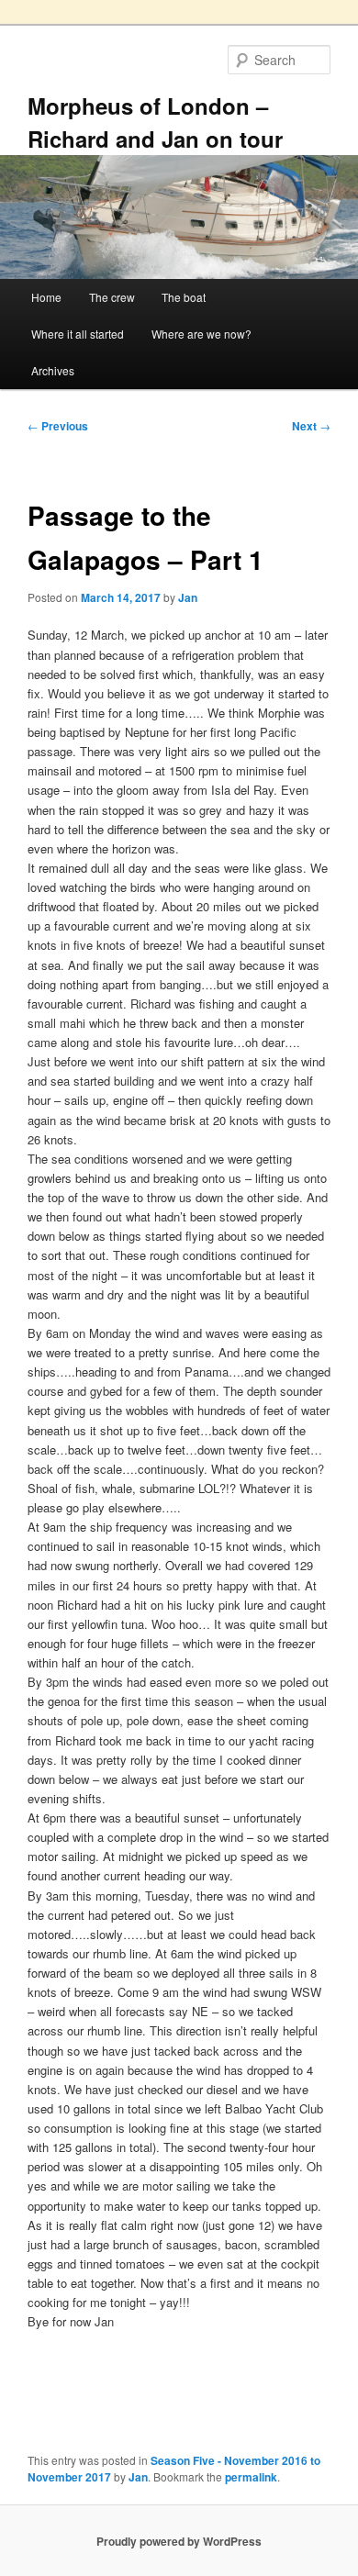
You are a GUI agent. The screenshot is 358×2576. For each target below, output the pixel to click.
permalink (251, 2477)
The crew (112, 297)
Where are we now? (201, 334)
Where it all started (78, 334)
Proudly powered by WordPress (179, 2541)
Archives (53, 370)
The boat (184, 297)
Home (46, 297)
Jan (188, 597)
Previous (58, 426)
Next (311, 426)
